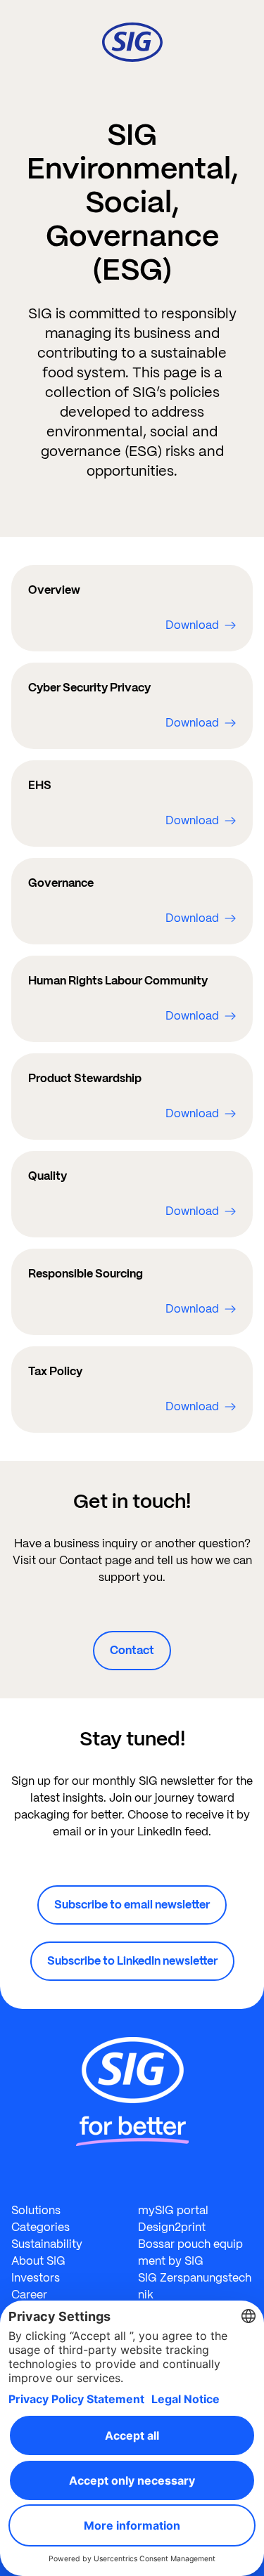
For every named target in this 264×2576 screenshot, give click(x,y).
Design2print (172, 2227)
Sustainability (47, 2244)
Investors (36, 2278)
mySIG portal (173, 2210)
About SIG (38, 2261)
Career (29, 2295)
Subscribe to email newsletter (132, 1905)
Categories (40, 2227)
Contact (132, 1650)
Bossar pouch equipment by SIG (190, 2252)
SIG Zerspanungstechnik (195, 2286)
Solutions (36, 2210)
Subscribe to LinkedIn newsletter (132, 1961)
